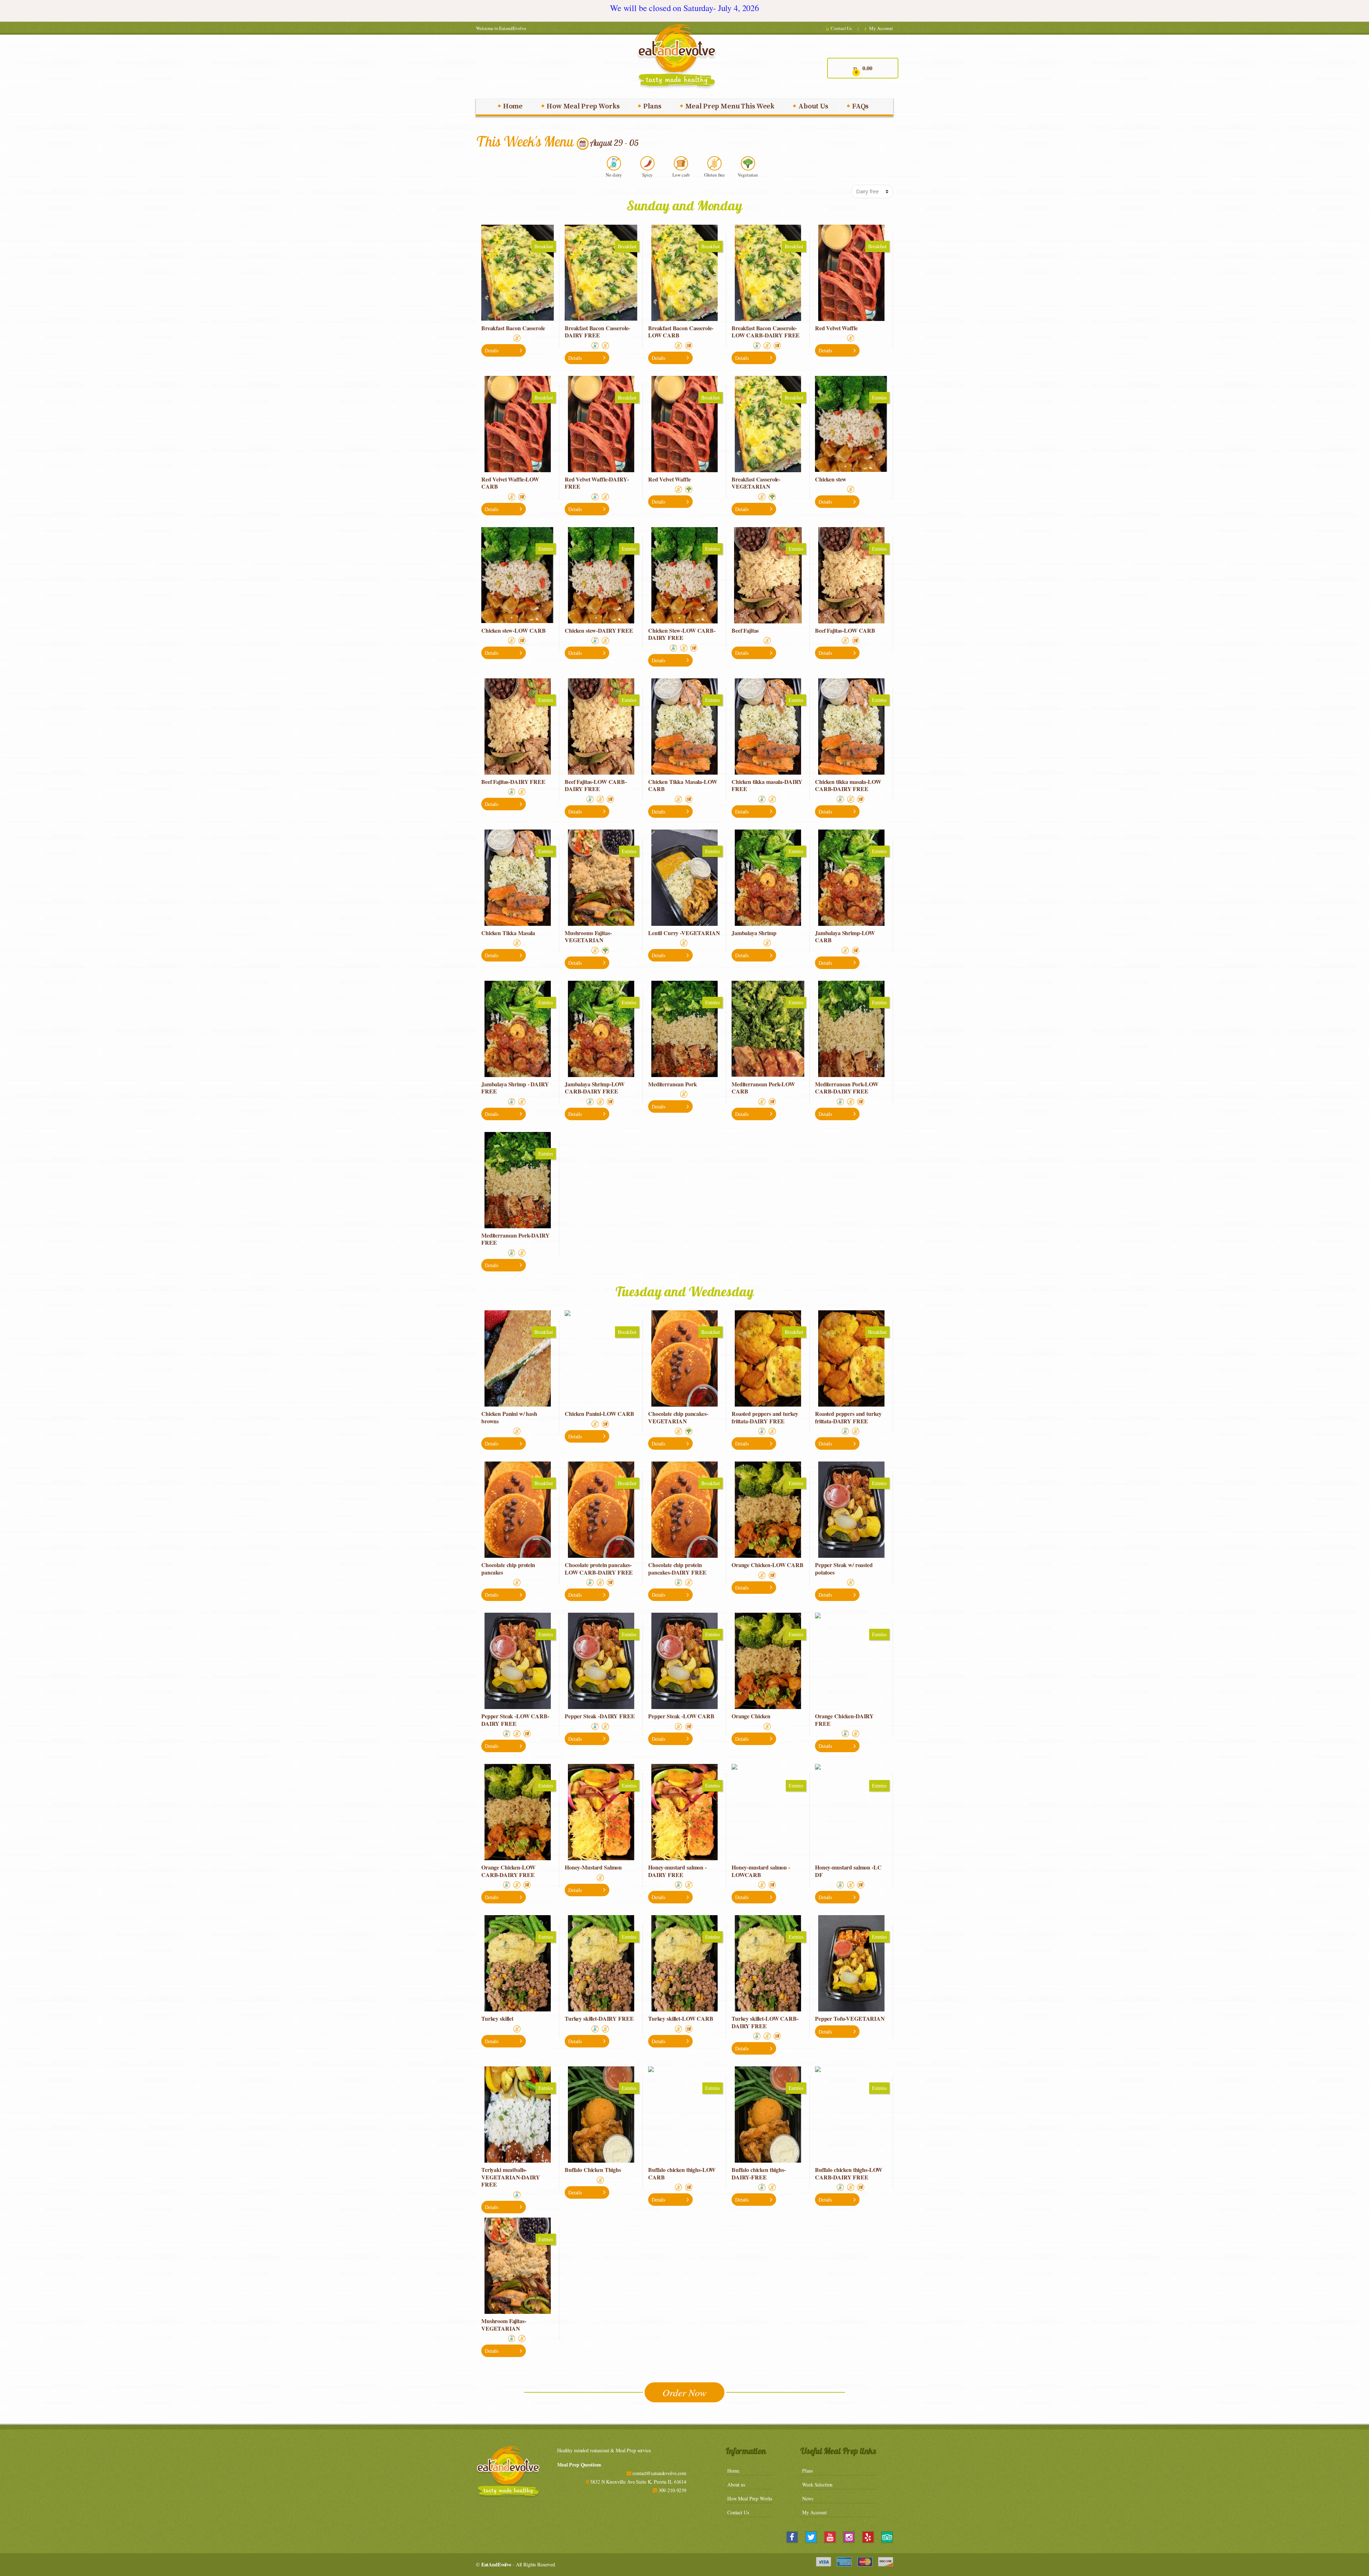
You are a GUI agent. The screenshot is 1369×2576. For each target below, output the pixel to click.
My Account (881, 28)
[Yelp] (868, 2537)
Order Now (684, 2392)
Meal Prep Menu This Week (730, 106)
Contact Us (841, 28)
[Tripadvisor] (887, 2537)
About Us (813, 106)
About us (736, 2485)
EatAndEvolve (496, 2564)
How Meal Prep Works (583, 106)
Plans (652, 106)
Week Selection (817, 2485)
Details (492, 350)
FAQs (860, 106)
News (807, 2498)
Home (513, 106)
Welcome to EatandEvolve (501, 28)
